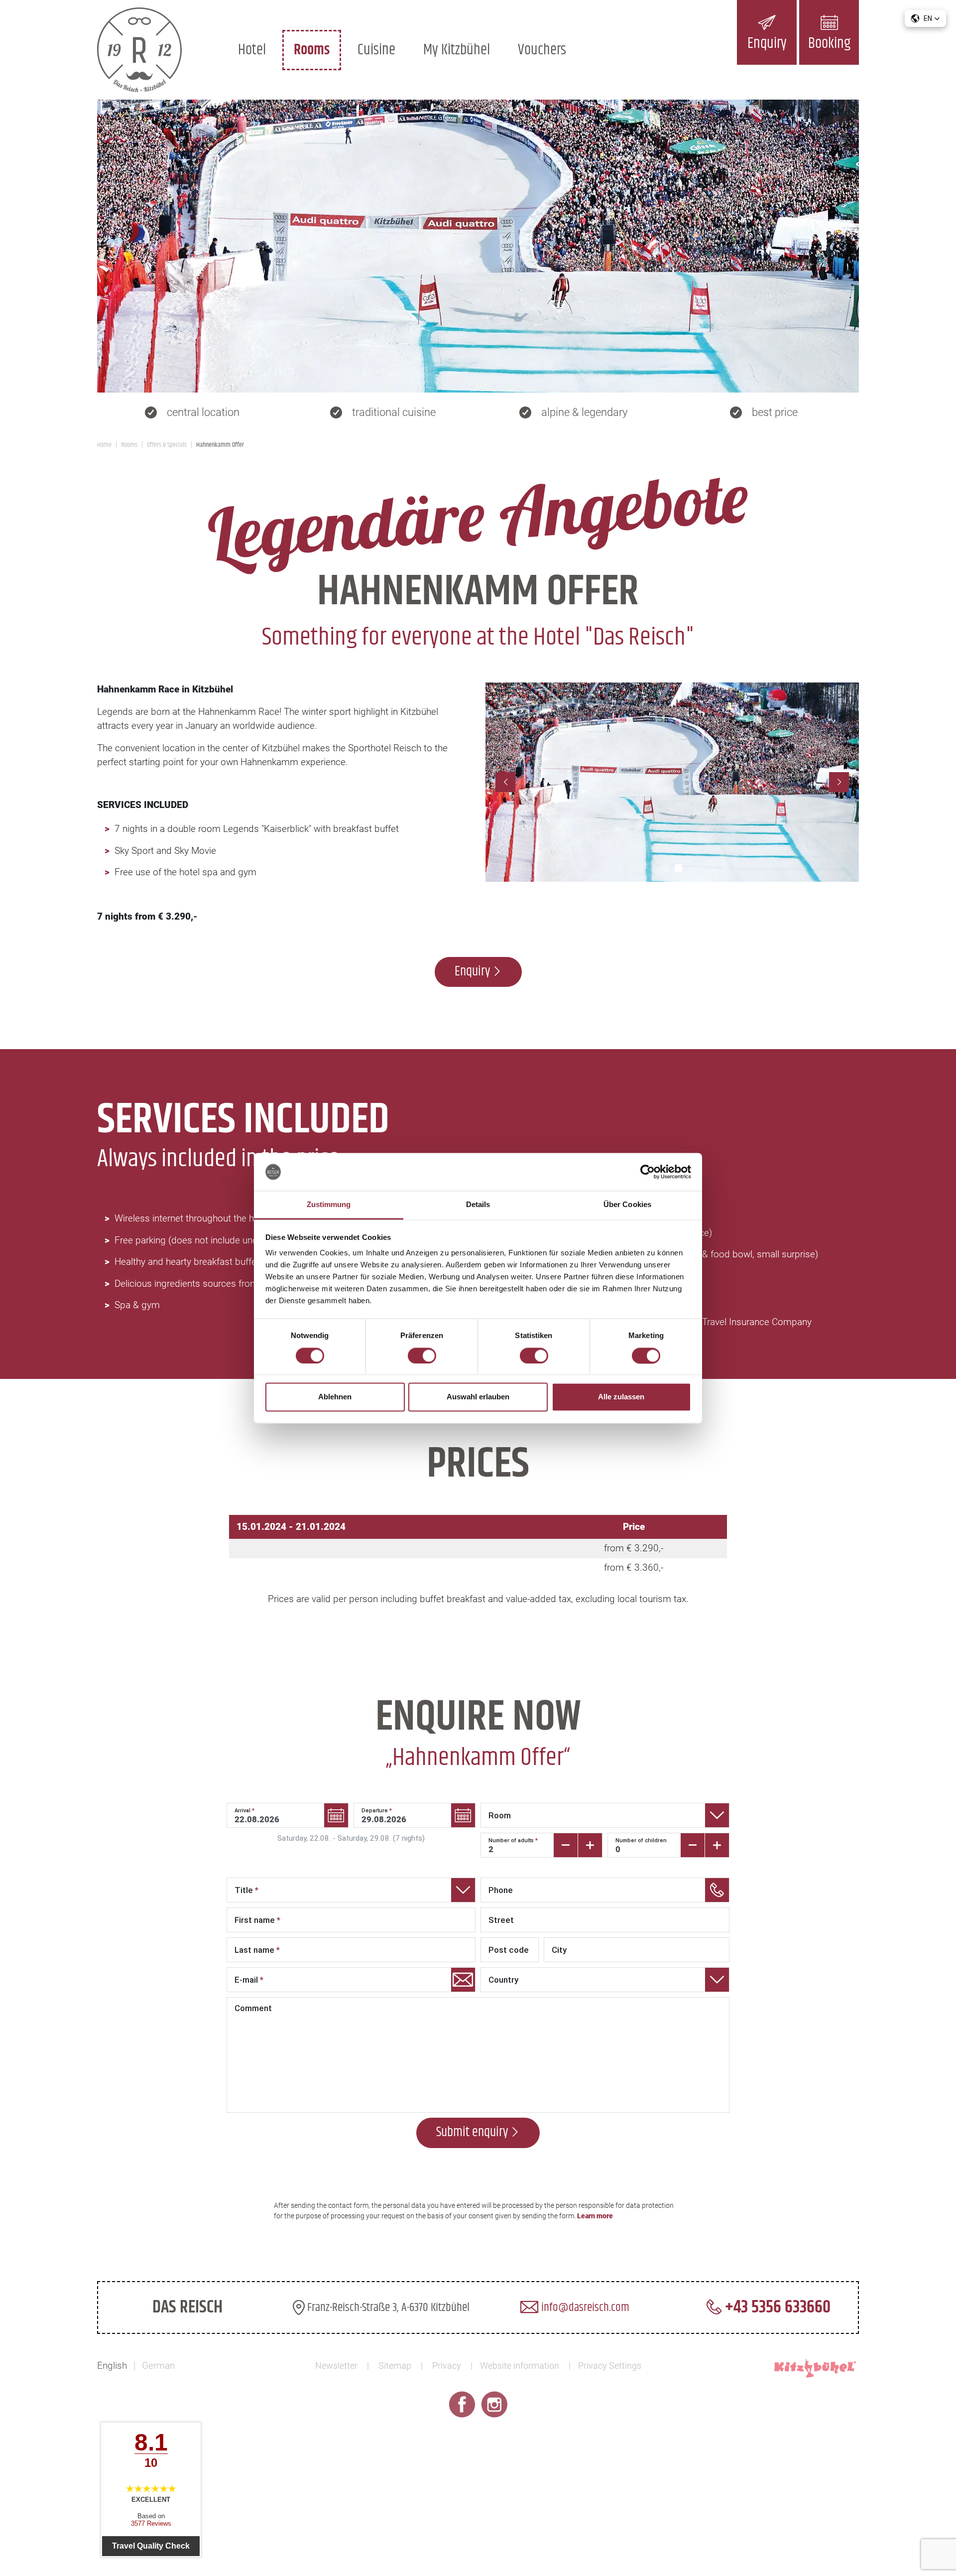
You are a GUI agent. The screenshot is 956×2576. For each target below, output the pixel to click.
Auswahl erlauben (478, 1397)
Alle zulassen (621, 1397)
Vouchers (542, 50)
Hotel (252, 50)
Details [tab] (478, 1205)
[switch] (422, 1356)
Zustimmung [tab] (329, 1205)
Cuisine (376, 50)
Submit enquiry (472, 2132)
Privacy (447, 2366)
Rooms (312, 50)
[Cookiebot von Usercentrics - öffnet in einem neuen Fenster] (648, 1172)
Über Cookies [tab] (627, 1205)
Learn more (595, 2216)
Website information (520, 2366)
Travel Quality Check (151, 2546)
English (112, 2366)
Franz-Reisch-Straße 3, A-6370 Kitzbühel (387, 2307)
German (158, 2366)
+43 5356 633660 (776, 2307)
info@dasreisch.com (584, 2307)
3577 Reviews (151, 2523)
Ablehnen (335, 1397)
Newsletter (336, 2366)
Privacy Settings (610, 2366)
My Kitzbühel (457, 50)
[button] (925, 18)
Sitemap (395, 2366)
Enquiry (472, 972)
